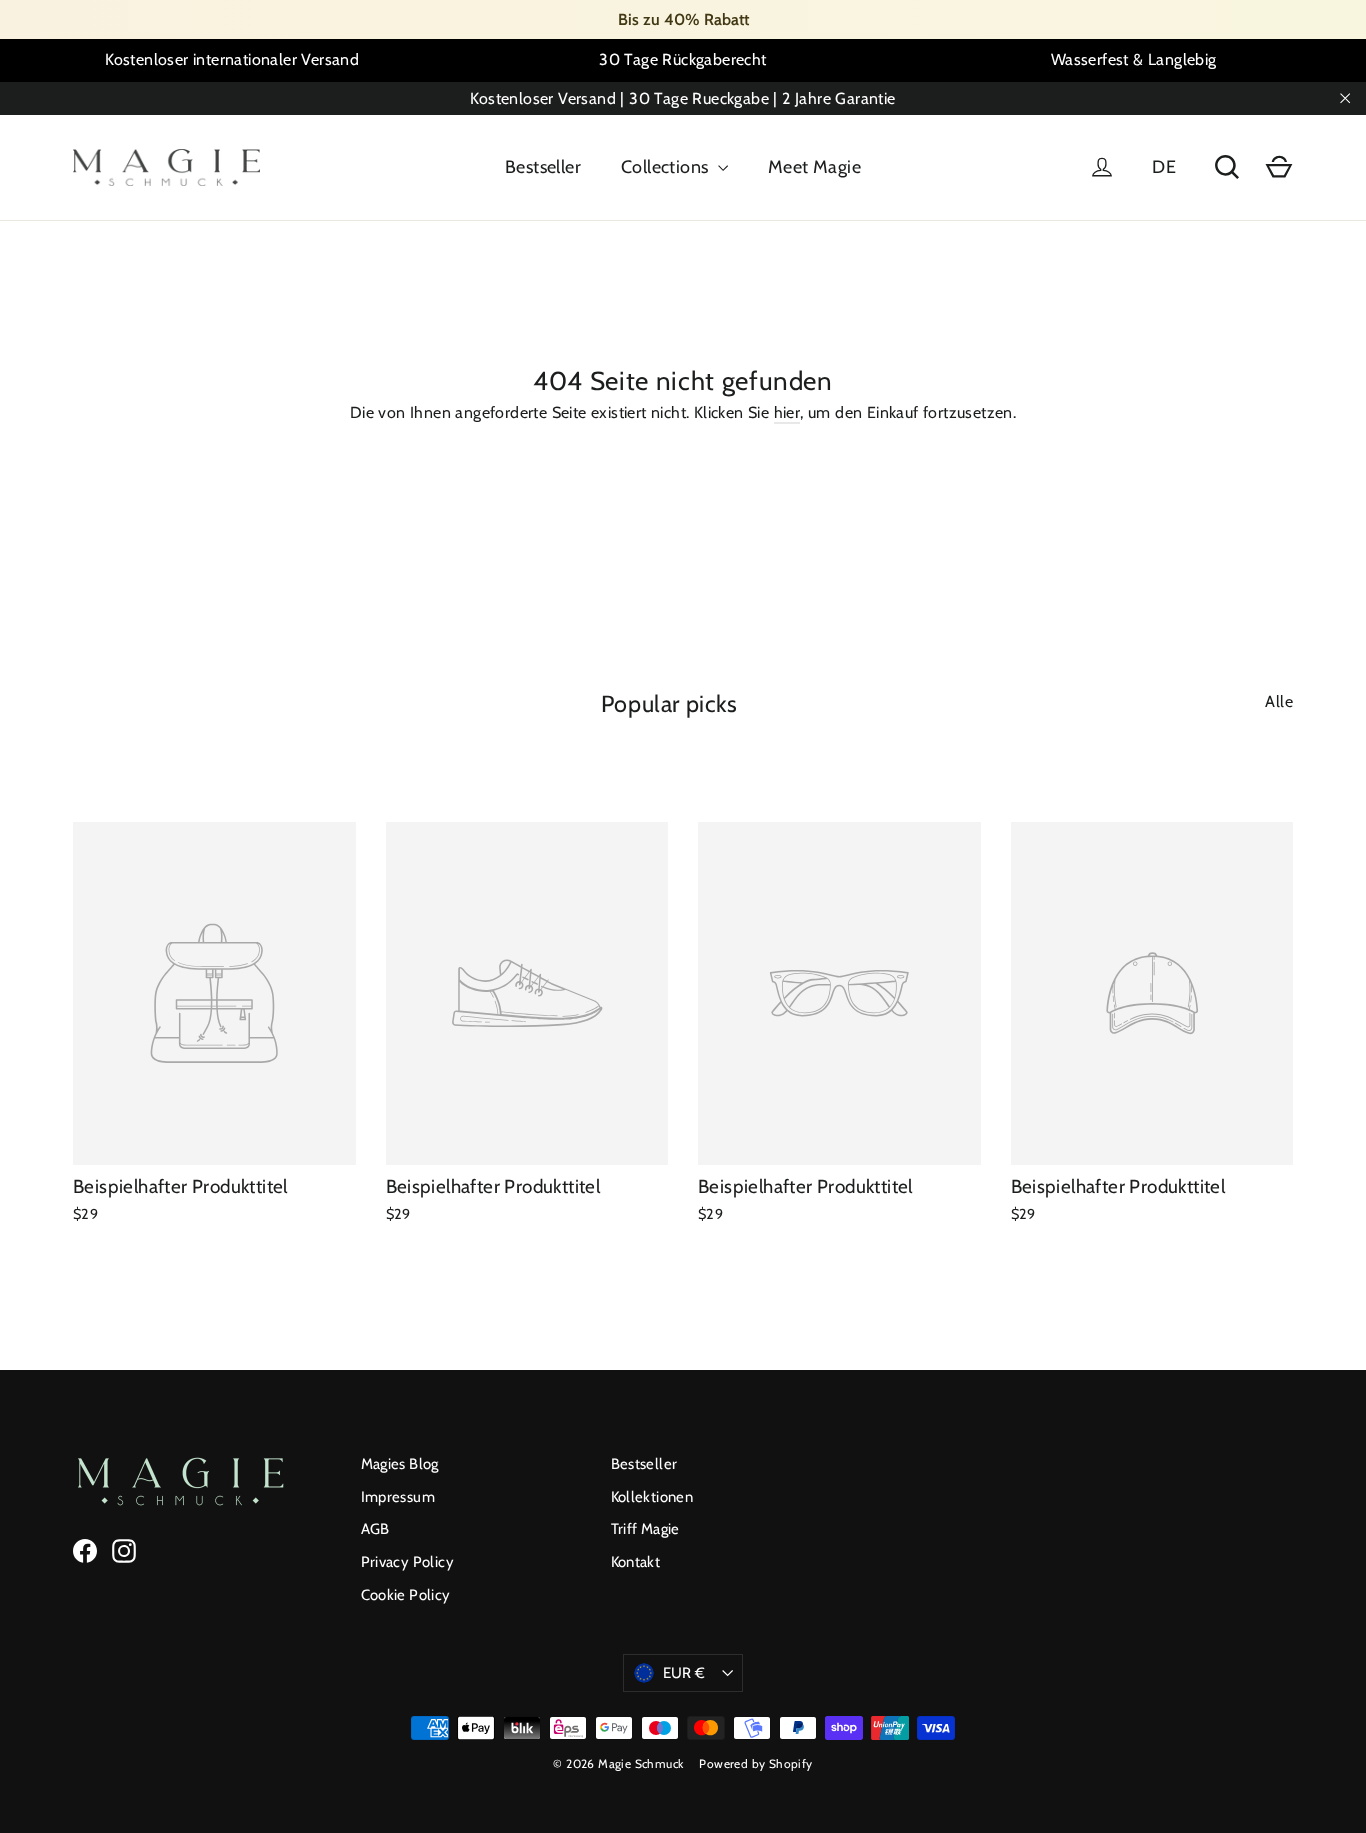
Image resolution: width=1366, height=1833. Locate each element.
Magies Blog (400, 1464)
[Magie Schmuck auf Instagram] (124, 1551)
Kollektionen (652, 1497)
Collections (667, 167)
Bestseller (543, 167)
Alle (1279, 701)
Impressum (398, 1497)
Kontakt (636, 1562)
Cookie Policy (406, 1595)
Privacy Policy (408, 1562)
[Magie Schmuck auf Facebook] (85, 1551)
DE (1164, 167)
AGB (375, 1529)
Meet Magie (814, 167)
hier (787, 412)
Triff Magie (645, 1529)
